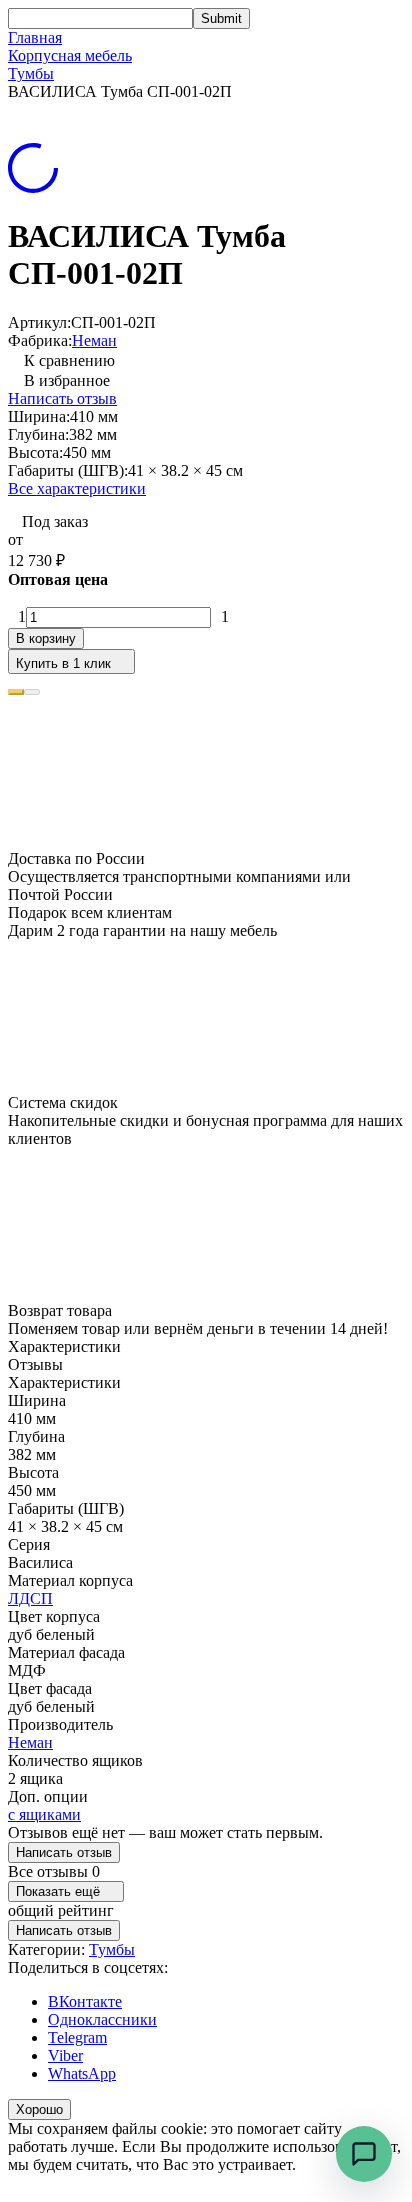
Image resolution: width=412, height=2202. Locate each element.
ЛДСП (30, 1598)
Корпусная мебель (70, 55)
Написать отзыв (62, 398)
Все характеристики (77, 488)
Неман (94, 340)
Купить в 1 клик (63, 663)
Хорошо (39, 2109)
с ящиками (44, 1814)
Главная (35, 37)
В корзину (46, 638)
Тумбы (31, 73)
